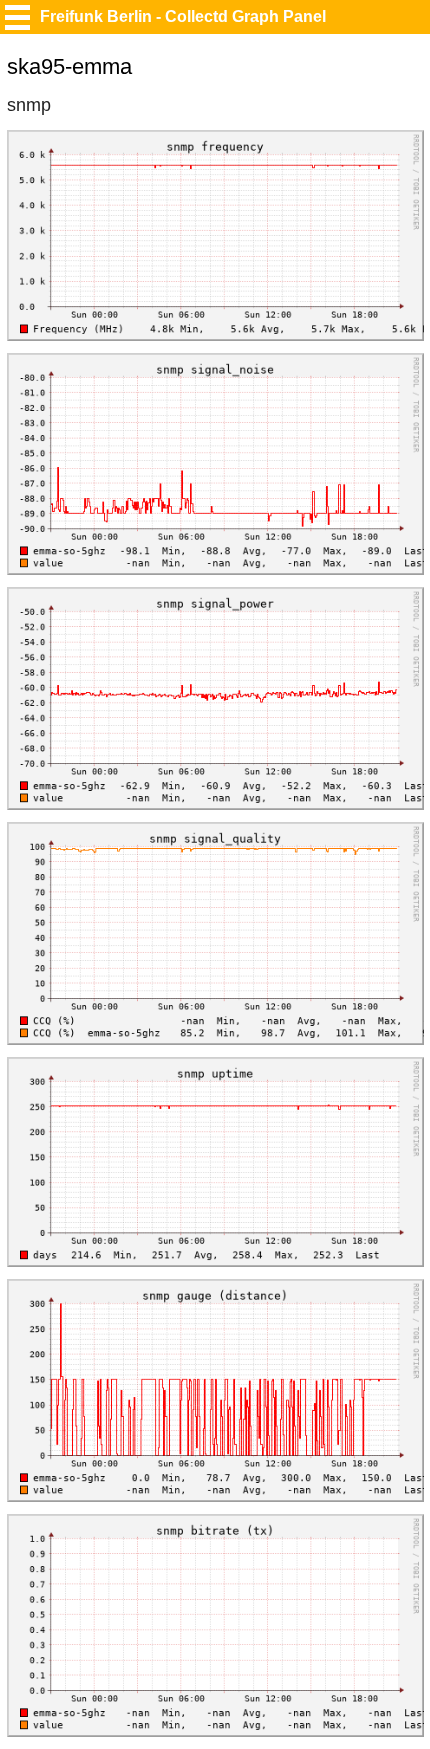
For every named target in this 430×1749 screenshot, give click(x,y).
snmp (29, 105)
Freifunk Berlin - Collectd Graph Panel (183, 16)
